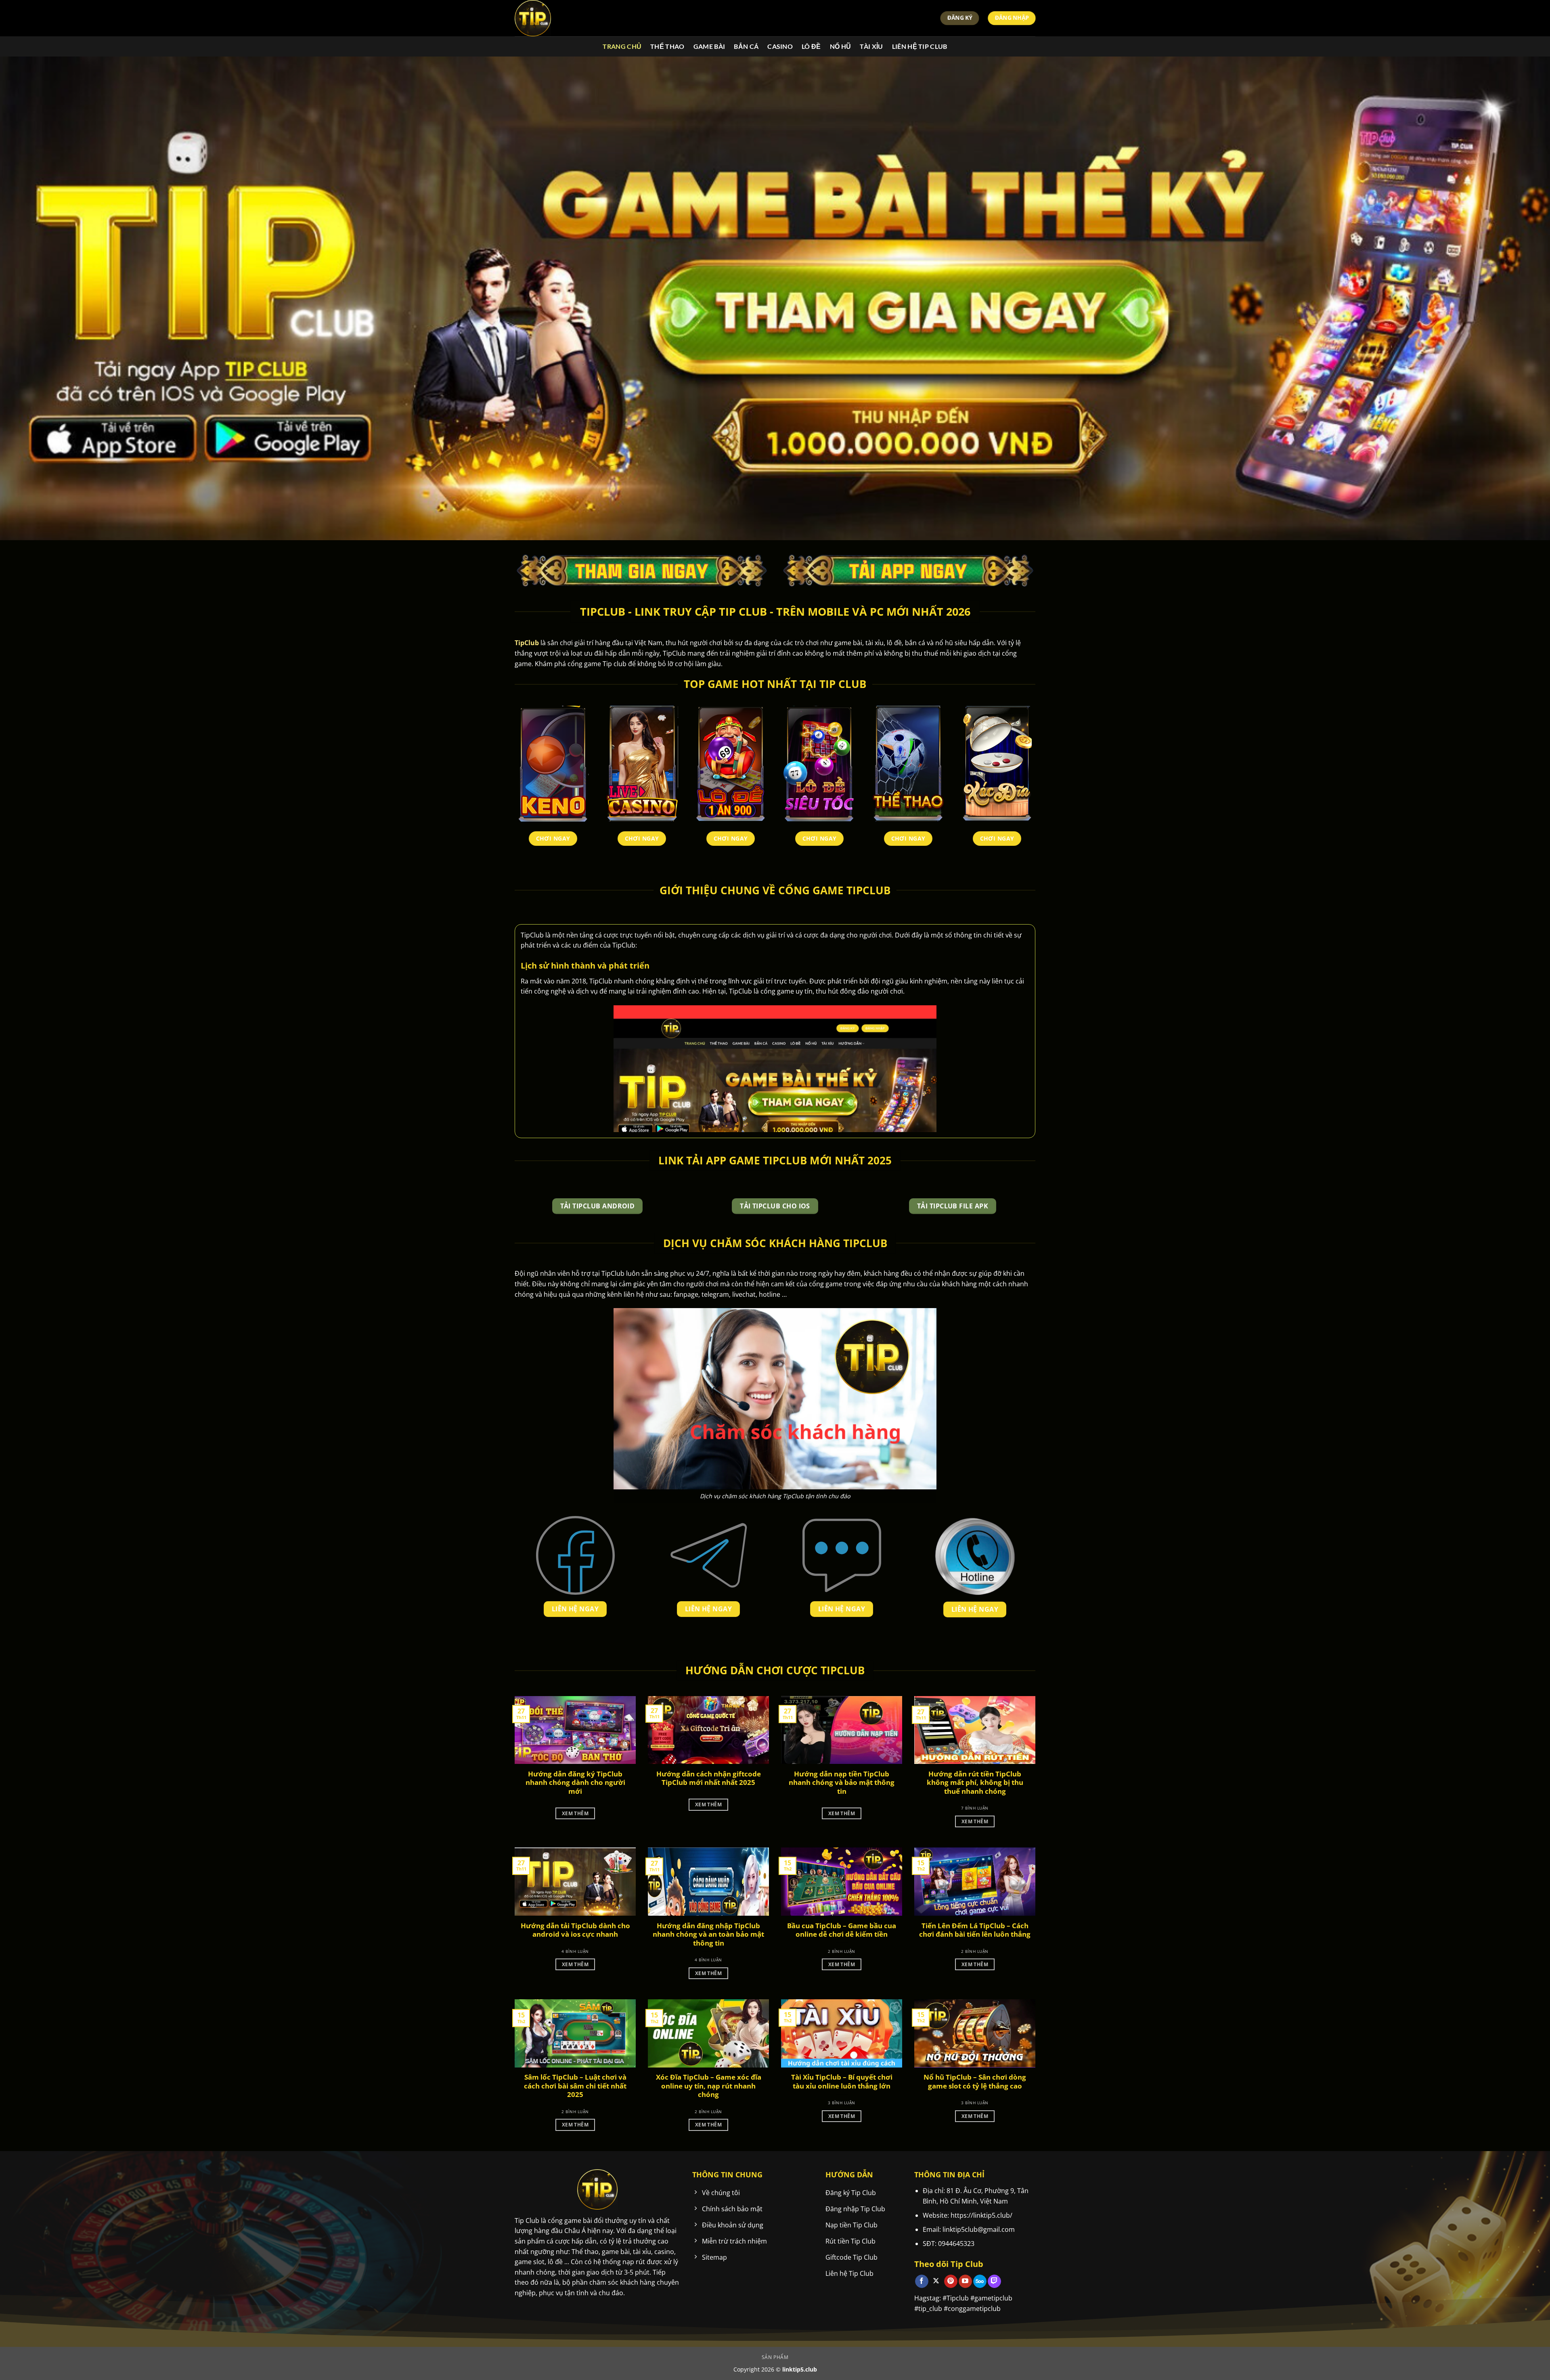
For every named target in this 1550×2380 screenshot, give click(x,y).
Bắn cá (746, 46)
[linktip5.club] (555, 18)
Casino (780, 46)
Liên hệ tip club (920, 46)
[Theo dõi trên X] (936, 2281)
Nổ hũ (841, 46)
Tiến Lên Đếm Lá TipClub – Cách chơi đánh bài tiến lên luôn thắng (975, 1930)
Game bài (709, 46)
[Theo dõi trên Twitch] (994, 2281)
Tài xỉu (871, 46)
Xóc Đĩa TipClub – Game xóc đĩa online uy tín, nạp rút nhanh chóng (709, 2086)
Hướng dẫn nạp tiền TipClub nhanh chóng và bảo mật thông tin (842, 1783)
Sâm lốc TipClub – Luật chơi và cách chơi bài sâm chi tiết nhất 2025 (575, 2086)
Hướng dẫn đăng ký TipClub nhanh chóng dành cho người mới (575, 1783)
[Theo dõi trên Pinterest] (951, 2281)
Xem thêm (575, 1813)
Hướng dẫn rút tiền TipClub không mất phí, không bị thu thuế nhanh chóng (975, 1783)
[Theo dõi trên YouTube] (965, 2281)
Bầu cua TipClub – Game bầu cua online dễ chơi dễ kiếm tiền (842, 1930)
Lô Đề (811, 46)
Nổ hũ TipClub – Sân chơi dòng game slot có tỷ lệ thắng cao (975, 2081)
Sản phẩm (775, 2357)
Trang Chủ (622, 46)
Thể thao (667, 46)
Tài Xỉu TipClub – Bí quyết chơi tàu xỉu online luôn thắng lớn (842, 2081)
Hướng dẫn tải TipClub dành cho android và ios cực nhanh (575, 1930)
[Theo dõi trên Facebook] (922, 2281)
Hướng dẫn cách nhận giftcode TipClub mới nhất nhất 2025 (709, 1778)
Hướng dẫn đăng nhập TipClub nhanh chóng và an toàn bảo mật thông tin (708, 1934)
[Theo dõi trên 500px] (980, 2281)
